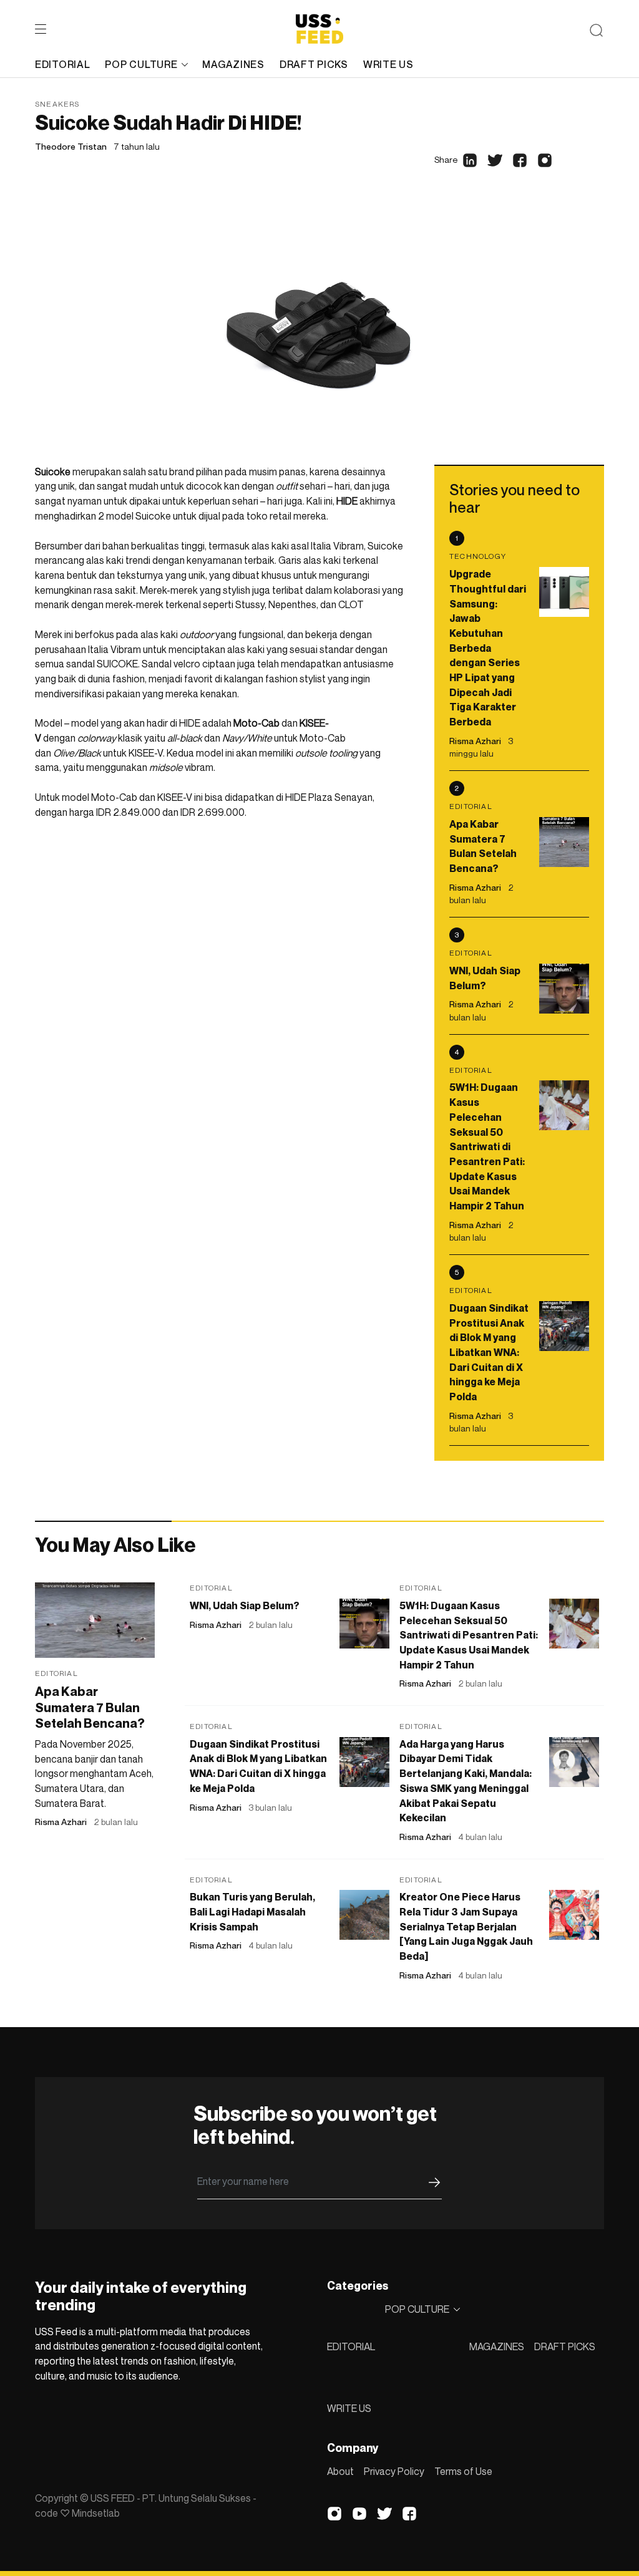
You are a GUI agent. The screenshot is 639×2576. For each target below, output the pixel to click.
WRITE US (349, 2408)
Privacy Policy (394, 2471)
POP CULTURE (141, 64)
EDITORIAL (351, 2346)
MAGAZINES (497, 2346)
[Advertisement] (220, 922)
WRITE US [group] (388, 64)
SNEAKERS (57, 104)
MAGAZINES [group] (233, 64)
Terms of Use (463, 2471)
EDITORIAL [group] (62, 64)
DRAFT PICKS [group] (314, 64)
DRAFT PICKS (565, 2346)
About (340, 2471)
